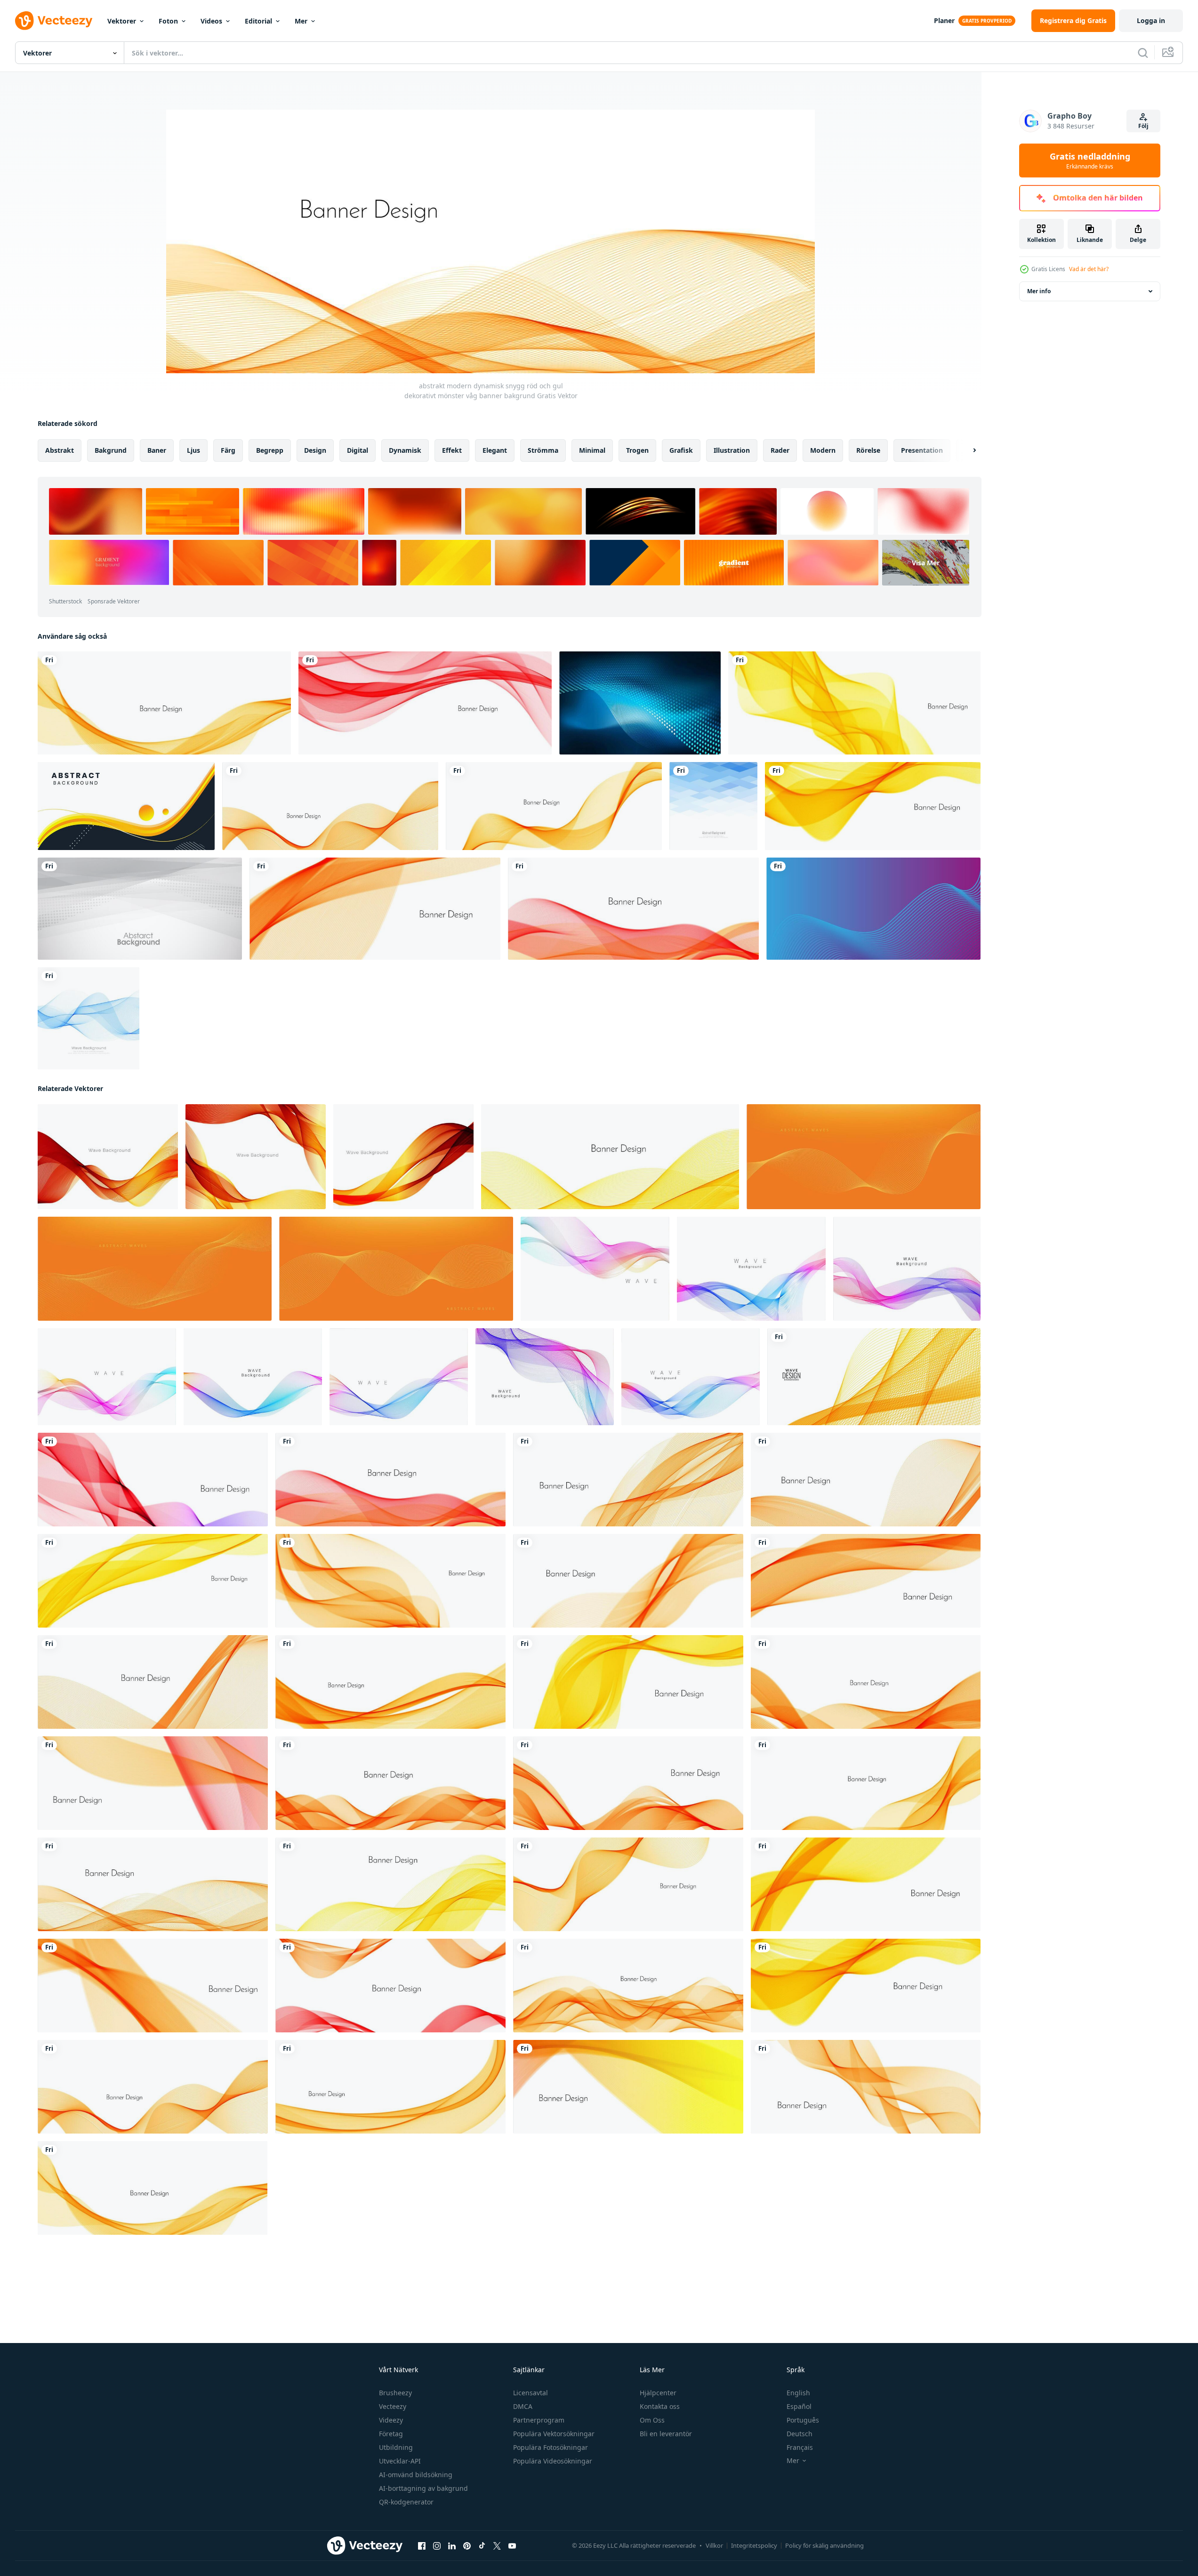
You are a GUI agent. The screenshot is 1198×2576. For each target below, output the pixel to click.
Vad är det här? (1089, 269)
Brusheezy (395, 2393)
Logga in (1151, 20)
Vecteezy (393, 2406)
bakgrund (111, 450)
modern (823, 450)
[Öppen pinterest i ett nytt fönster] (467, 2546)
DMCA (523, 2406)
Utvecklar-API (400, 2461)
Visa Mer (926, 563)
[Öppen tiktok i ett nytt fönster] (482, 2546)
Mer (301, 21)
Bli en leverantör (666, 2434)
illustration (732, 450)
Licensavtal (531, 2393)
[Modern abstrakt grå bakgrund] (140, 909)
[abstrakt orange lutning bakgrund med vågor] (864, 1157)
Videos (211, 21)
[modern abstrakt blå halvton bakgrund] (640, 703)
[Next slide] (966, 450)
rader (780, 450)
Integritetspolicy (754, 2545)
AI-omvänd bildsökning (416, 2475)
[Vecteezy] (54, 21)
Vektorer (122, 21)
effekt (452, 450)
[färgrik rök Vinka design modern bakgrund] (751, 1269)
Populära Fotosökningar (551, 2447)
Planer (944, 20)
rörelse (868, 450)
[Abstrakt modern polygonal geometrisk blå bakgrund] (713, 806)
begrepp (270, 450)
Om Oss (652, 2420)
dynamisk (405, 450)
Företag (391, 2434)
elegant (495, 450)
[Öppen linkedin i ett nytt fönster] (452, 2546)
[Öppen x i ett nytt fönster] (497, 2546)
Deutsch (800, 2434)
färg (228, 450)
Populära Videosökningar (553, 2461)
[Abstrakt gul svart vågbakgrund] (126, 806)
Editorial (258, 21)
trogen (637, 450)
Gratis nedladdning (1090, 160)
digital (358, 450)
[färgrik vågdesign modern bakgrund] (595, 1269)
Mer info (1039, 291)
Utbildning (396, 2447)
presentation (922, 450)
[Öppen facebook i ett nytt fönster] (422, 2546)
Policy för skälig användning (824, 2545)
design (315, 450)
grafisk (681, 450)
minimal (592, 450)
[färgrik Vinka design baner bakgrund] (874, 1377)
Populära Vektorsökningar (554, 2434)
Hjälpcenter (658, 2393)
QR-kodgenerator (406, 2502)
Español (799, 2406)
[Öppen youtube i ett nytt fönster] (512, 2546)
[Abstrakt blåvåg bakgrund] (88, 1018)
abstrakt (60, 450)
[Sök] (1143, 53)
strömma (543, 450)
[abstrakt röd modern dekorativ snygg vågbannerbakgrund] (425, 703)
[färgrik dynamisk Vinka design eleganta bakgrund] (907, 1269)
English (798, 2393)
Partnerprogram (539, 2420)
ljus (193, 450)
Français (800, 2447)
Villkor (714, 2545)
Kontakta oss (660, 2406)
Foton (168, 21)
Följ (1143, 126)
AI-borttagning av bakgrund (423, 2488)
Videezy (391, 2420)
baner (157, 450)
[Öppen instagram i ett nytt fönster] (437, 2546)
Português (803, 2420)
